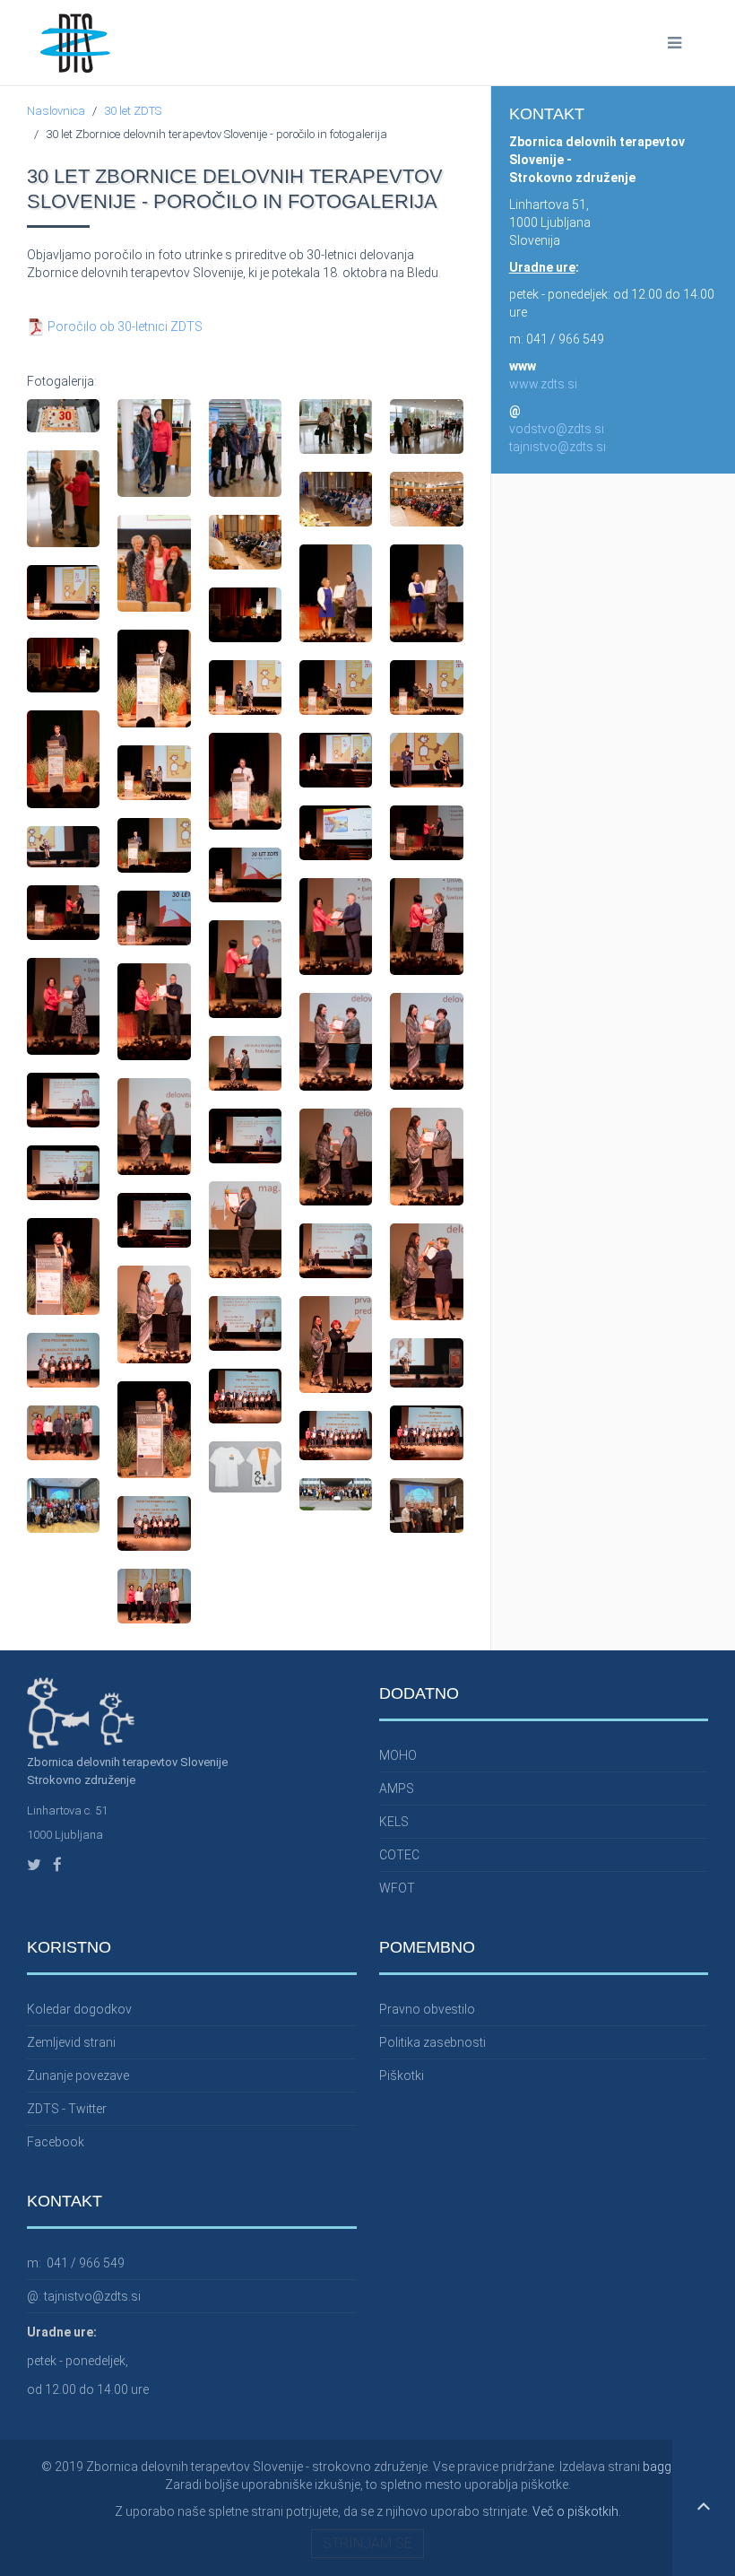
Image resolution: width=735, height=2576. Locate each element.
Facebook (56, 2142)
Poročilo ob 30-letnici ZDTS (124, 326)
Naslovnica (56, 111)
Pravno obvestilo (427, 2009)
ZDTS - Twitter (67, 2109)
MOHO (398, 1755)
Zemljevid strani (71, 2042)
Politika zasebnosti (432, 2042)
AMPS (397, 1788)
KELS (394, 1822)
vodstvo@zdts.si (557, 429)
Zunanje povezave (78, 2076)
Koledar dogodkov (79, 2009)
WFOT (397, 1888)
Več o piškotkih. (577, 2511)
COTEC (399, 1855)
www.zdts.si (543, 384)
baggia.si (668, 2467)
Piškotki (402, 2076)
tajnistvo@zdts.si (558, 447)
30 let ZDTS (133, 111)
